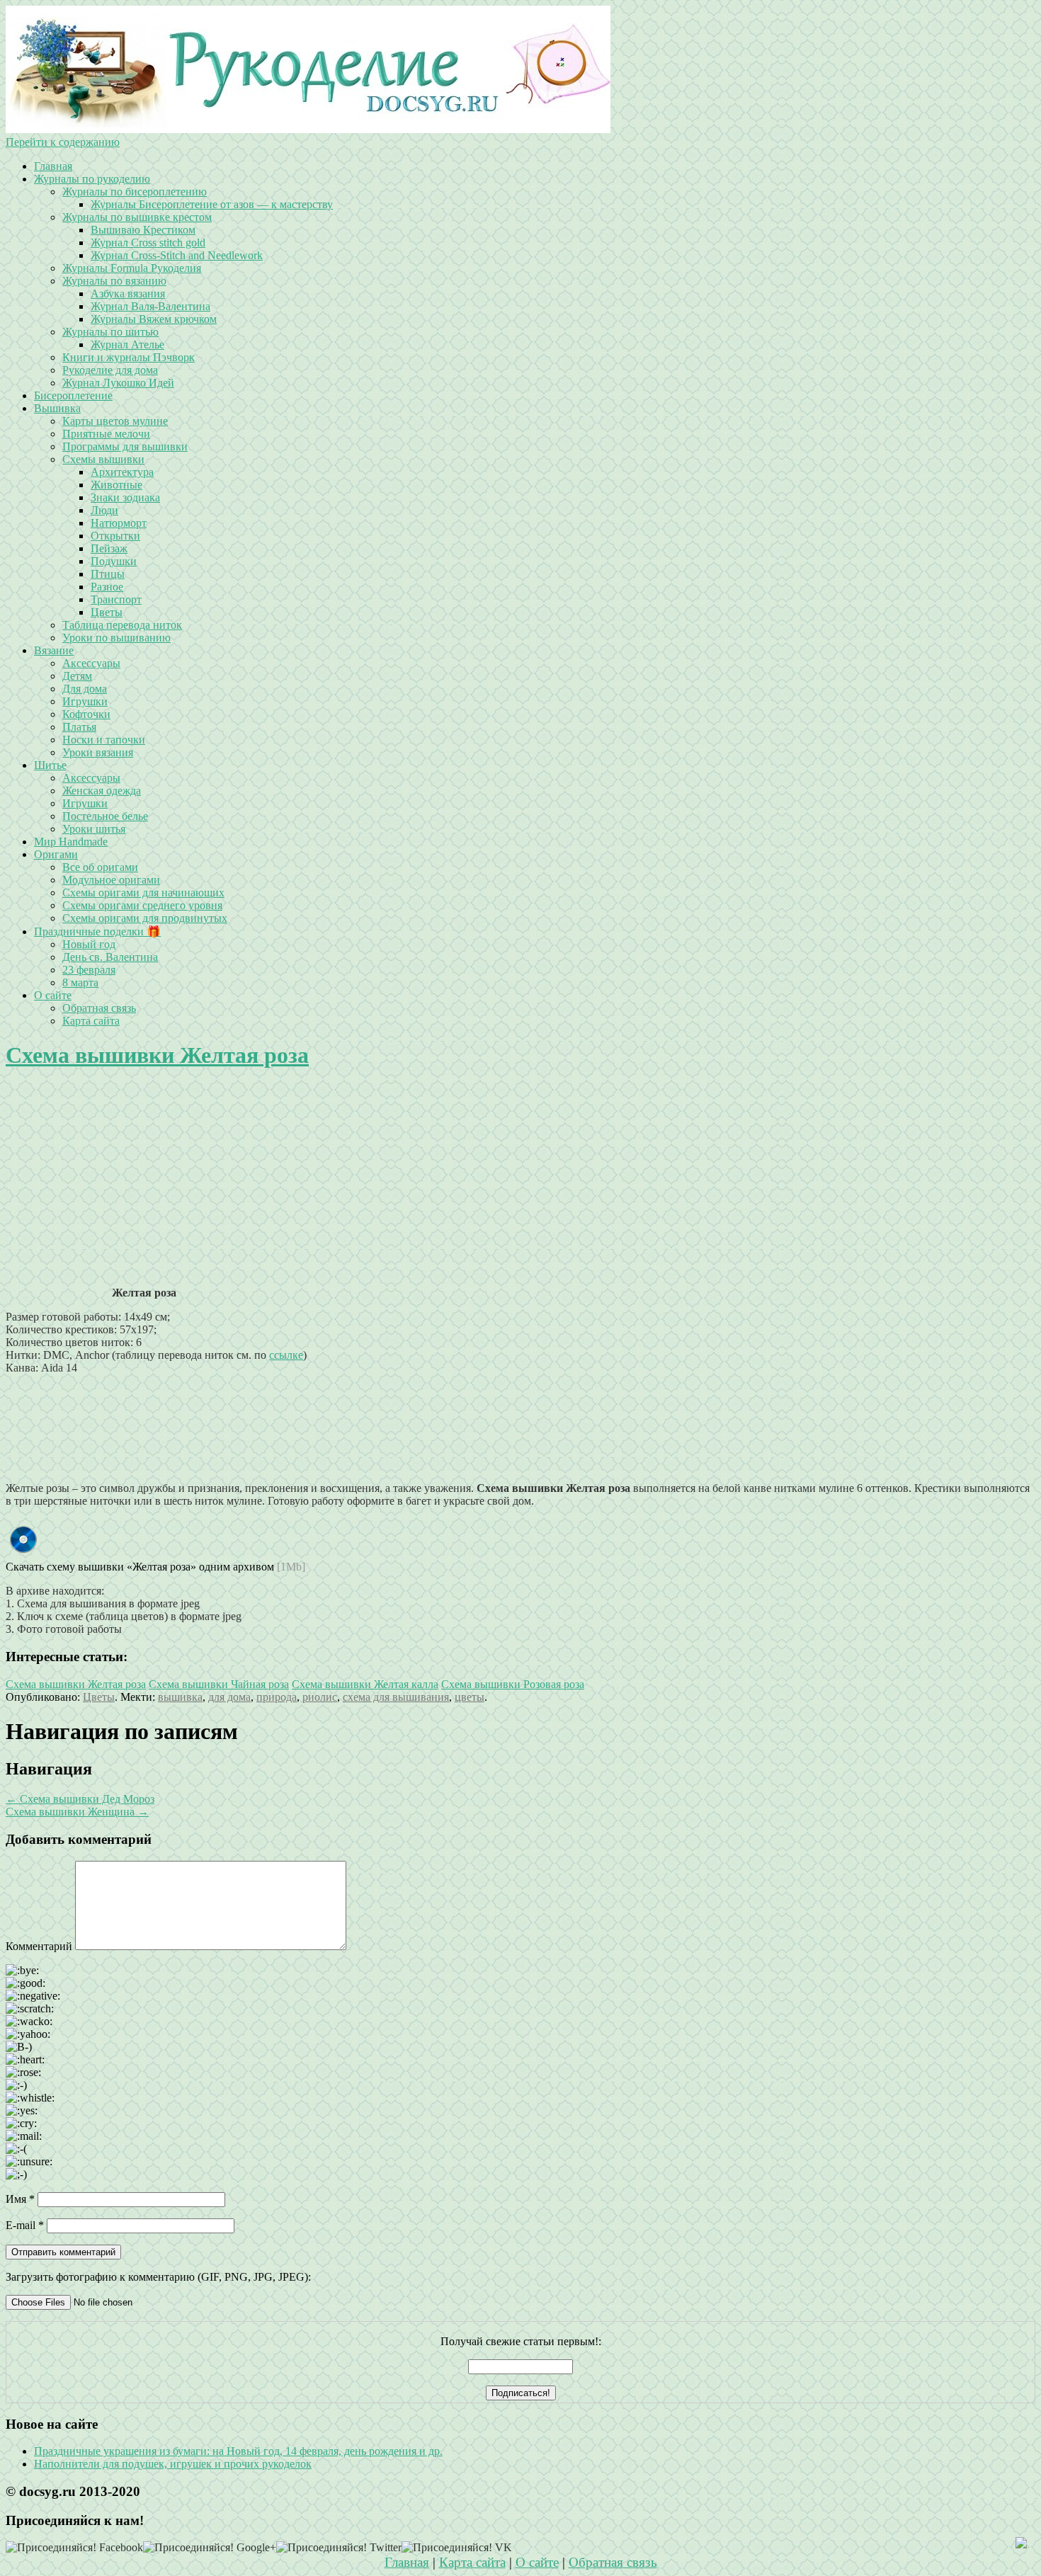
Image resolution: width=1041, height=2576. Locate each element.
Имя (20, 2199)
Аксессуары (91, 663)
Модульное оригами (111, 880)
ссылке (286, 1355)
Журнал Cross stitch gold (148, 243)
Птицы (108, 574)
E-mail (25, 2225)
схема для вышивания (396, 1697)
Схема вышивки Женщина (77, 1812)
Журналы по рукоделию (92, 179)
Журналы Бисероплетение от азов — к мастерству (212, 204)
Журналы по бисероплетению (135, 192)
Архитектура (122, 472)
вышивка (180, 1697)
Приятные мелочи (106, 434)
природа (277, 1697)
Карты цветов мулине (115, 421)
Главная (53, 166)
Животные (116, 485)
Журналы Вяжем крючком (154, 319)
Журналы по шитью (110, 332)
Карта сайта (91, 1021)
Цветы (107, 612)
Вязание (54, 650)
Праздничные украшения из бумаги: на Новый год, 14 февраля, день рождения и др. (238, 2451)
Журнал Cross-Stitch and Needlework (177, 255)
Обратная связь (99, 1008)
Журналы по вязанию (114, 281)
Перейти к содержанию (63, 142)
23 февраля (89, 970)
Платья (79, 727)
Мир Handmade (71, 842)
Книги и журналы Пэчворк (129, 357)
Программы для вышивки (125, 446)
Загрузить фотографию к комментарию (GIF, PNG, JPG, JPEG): (158, 2277)
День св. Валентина (110, 957)
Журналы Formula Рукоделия (132, 268)
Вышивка (57, 408)
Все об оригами (100, 867)
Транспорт (116, 599)
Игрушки (85, 701)
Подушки (114, 561)
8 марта (80, 982)
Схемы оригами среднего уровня (142, 905)
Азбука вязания (128, 293)
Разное (107, 587)
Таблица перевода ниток (122, 625)
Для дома (85, 689)
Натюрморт (119, 523)
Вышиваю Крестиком (143, 230)
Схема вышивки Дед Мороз (80, 1799)
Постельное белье (105, 816)
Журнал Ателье (127, 344)
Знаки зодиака (125, 497)
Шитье (50, 765)
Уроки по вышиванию (116, 638)
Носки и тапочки (104, 740)
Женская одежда (102, 791)
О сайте (53, 995)
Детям (77, 676)
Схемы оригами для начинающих (143, 893)
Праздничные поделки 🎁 (97, 931)
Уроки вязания (98, 752)
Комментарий (39, 1946)
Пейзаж (109, 548)
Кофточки (86, 714)
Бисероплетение (73, 395)
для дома (229, 1697)
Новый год (89, 944)
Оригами (56, 854)
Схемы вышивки (103, 459)
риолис (320, 1697)
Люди (104, 510)
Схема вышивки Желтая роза (157, 1055)
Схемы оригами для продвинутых (145, 918)
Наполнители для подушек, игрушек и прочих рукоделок (173, 2464)
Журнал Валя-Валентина (150, 306)
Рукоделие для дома (110, 370)
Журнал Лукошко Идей (118, 383)
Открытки (115, 536)
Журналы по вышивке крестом (137, 217)
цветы (470, 1697)
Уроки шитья (94, 829)
